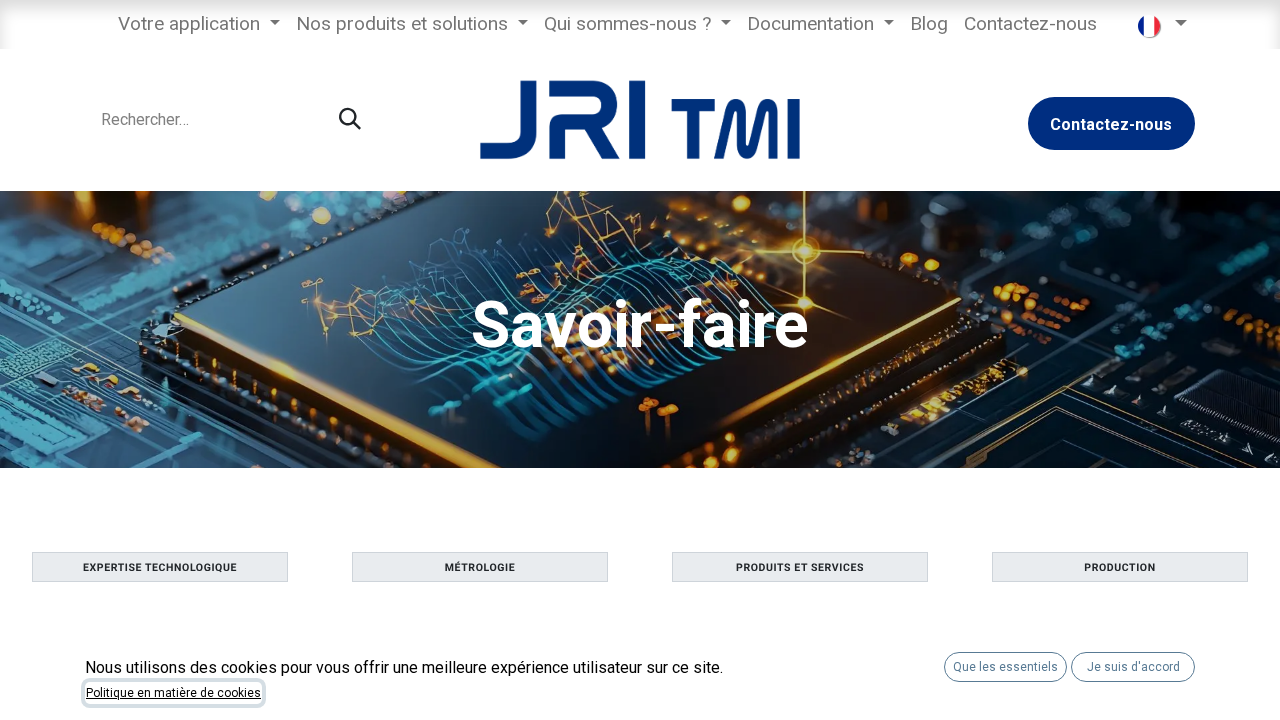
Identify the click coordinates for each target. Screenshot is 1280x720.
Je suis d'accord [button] (1133, 667)
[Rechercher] (350, 119)
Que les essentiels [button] (1005, 667)
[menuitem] (199, 24)
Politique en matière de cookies (173, 693)
